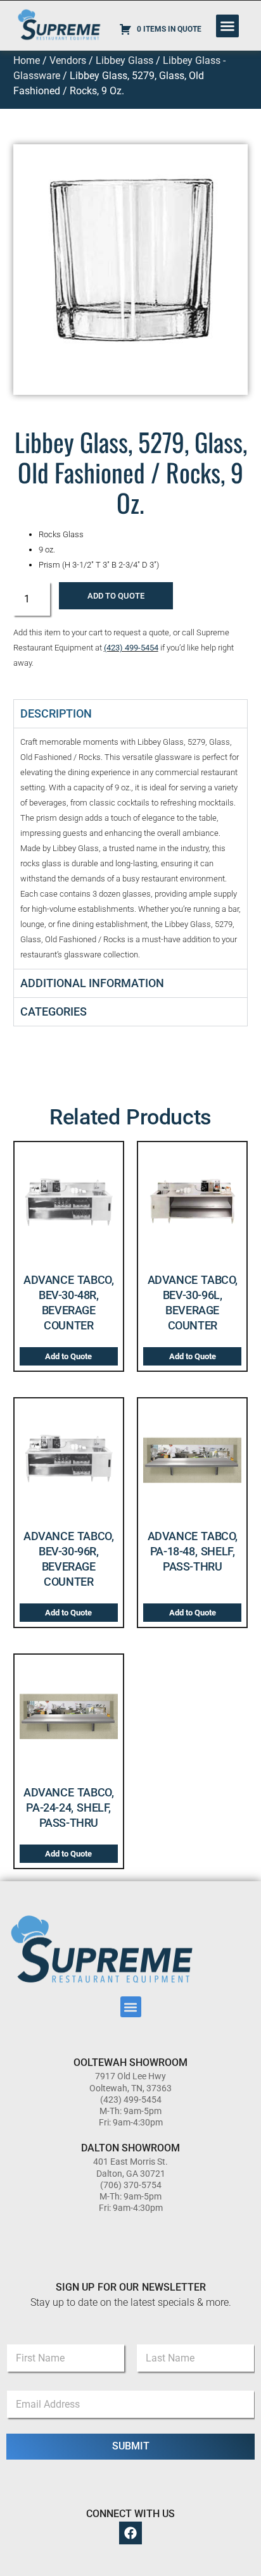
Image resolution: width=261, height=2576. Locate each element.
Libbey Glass (124, 60)
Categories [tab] (54, 1011)
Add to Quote (116, 596)
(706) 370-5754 (131, 2185)
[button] (227, 26)
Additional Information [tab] (92, 983)
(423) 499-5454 (131, 648)
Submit (131, 2446)
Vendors (68, 60)
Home (27, 60)
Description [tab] (56, 713)
